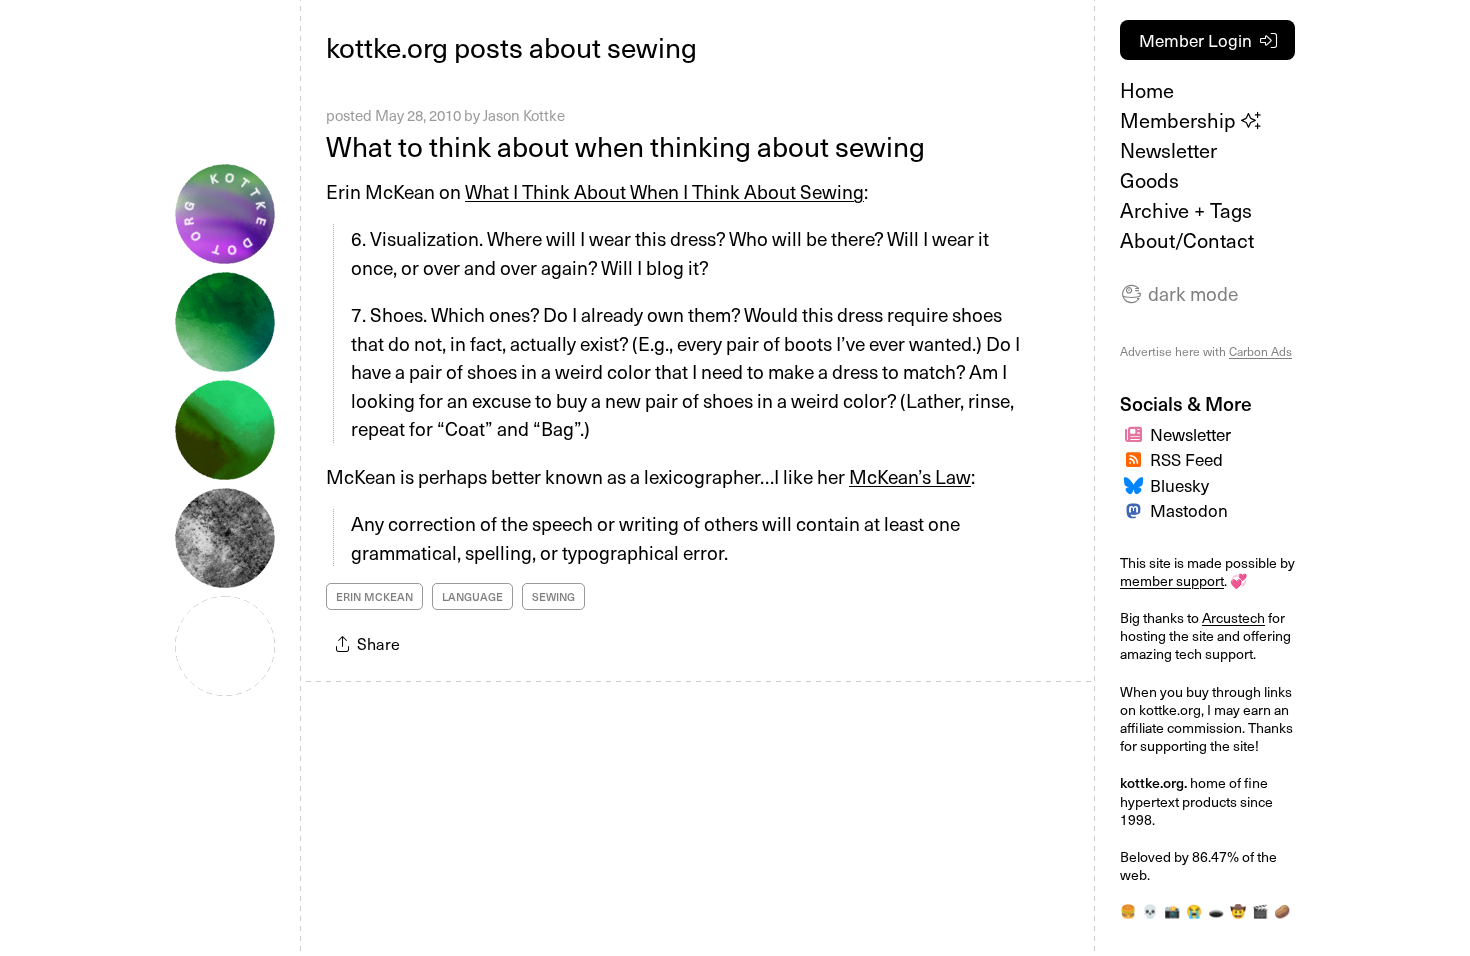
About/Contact (1187, 240)
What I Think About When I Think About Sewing (664, 191)
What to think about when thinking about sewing (625, 145)
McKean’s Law (910, 476)
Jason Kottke (524, 115)
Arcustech (1233, 617)
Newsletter (1168, 150)
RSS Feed (1186, 459)
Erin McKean (374, 596)
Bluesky (1179, 485)
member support (1172, 580)
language (472, 596)
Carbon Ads (1260, 351)
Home (1147, 90)
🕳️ (1216, 910)
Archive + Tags (1186, 210)
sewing (553, 596)
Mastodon (1189, 510)
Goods (1149, 180)
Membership (1180, 120)
